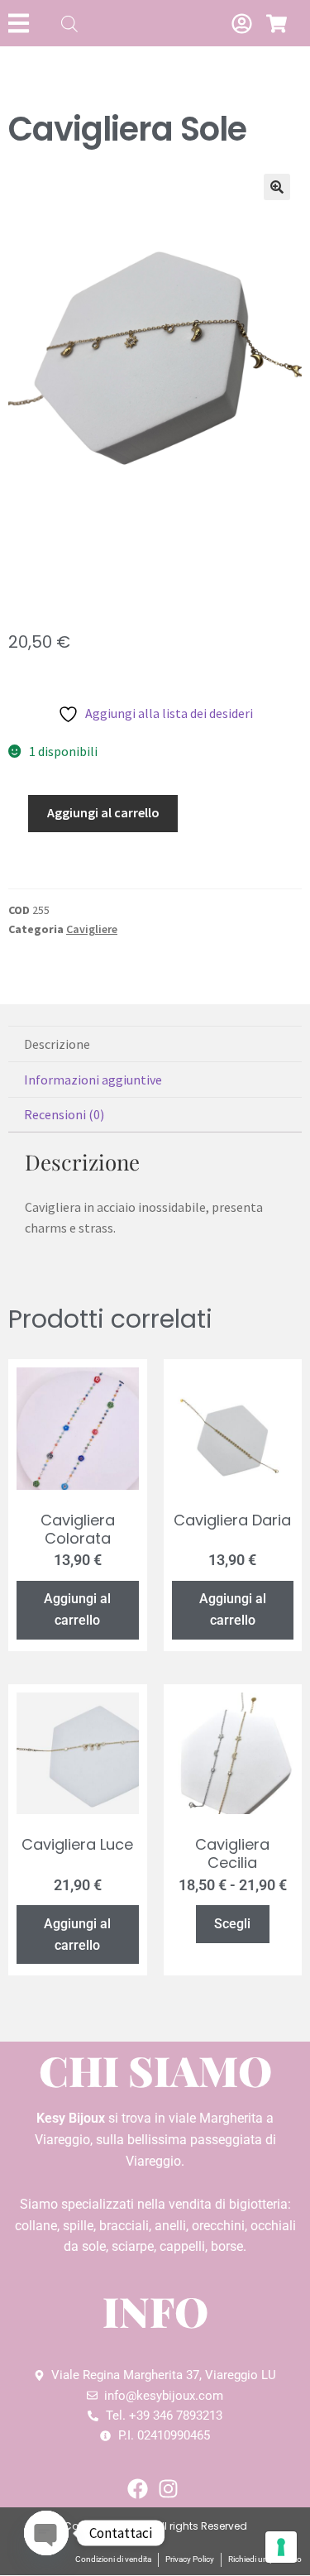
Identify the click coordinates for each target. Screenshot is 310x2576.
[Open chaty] (46, 2533)
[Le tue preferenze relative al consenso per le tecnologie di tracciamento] (281, 2547)
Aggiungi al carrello (103, 812)
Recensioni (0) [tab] (64, 1114)
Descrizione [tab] (57, 1044)
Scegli (232, 1924)
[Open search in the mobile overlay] (69, 24)
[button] (277, 187)
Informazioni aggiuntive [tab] (93, 1080)
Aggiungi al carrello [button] (77, 1609)
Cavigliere (92, 929)
